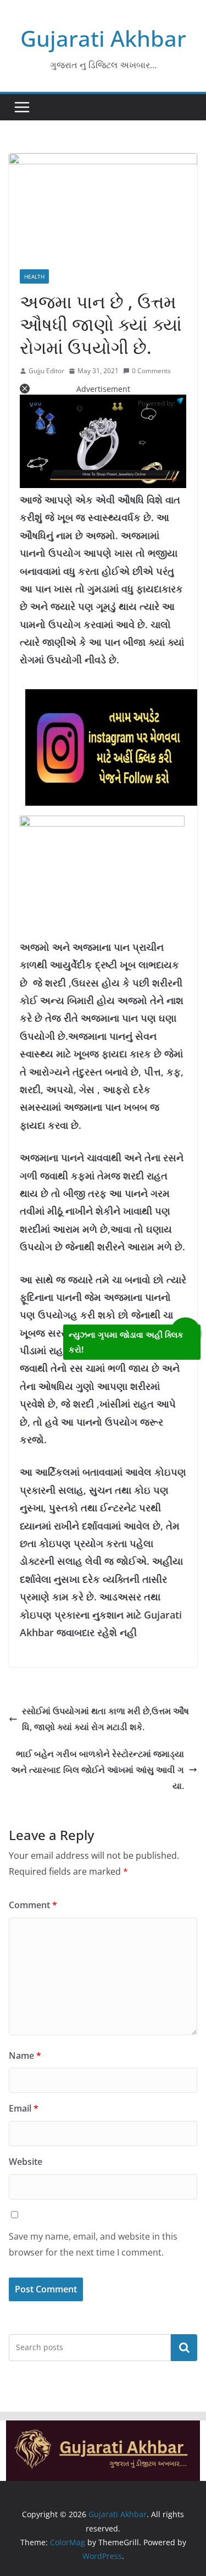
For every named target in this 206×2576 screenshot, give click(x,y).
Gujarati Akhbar (103, 38)
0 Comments (151, 371)
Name (25, 2056)
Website (26, 2162)
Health (34, 276)
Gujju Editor (46, 371)
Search (184, 2347)
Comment (33, 1905)
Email (24, 2108)
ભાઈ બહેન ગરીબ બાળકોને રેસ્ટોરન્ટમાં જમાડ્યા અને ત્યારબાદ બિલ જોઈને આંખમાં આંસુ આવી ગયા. (98, 1770)
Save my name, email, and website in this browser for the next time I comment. (93, 2244)
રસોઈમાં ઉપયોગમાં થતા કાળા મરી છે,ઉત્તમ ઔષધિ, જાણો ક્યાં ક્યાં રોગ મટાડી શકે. (105, 1719)
